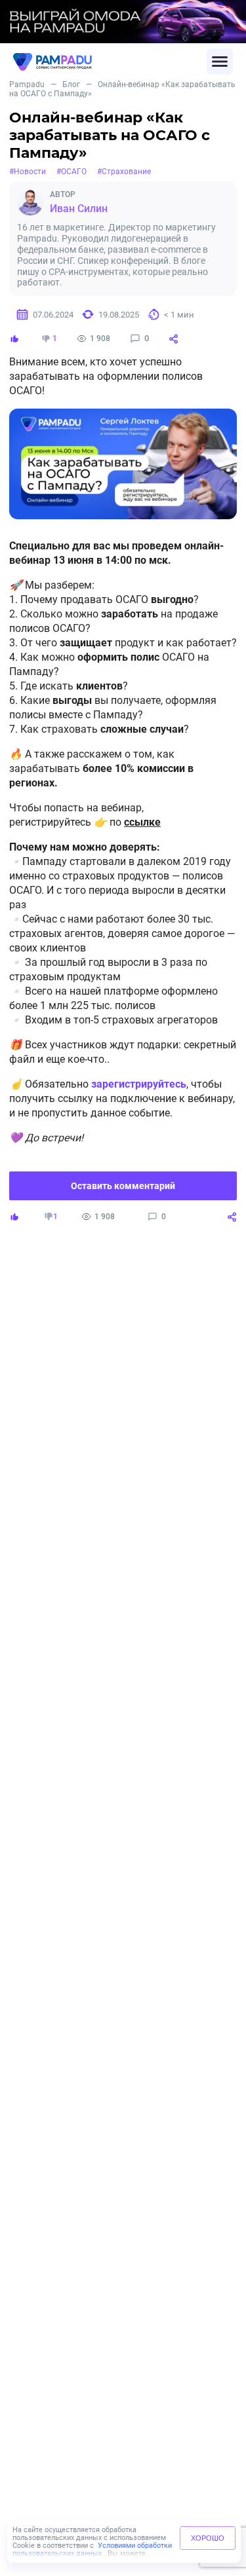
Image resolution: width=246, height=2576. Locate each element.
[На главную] (110, 62)
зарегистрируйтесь (139, 1084)
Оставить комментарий (123, 1186)
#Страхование (124, 172)
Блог (71, 84)
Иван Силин (79, 209)
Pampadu (27, 84)
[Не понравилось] (46, 339)
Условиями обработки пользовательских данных (92, 2549)
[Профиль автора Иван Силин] (30, 202)
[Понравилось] (14, 339)
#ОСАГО (72, 172)
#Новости (28, 172)
